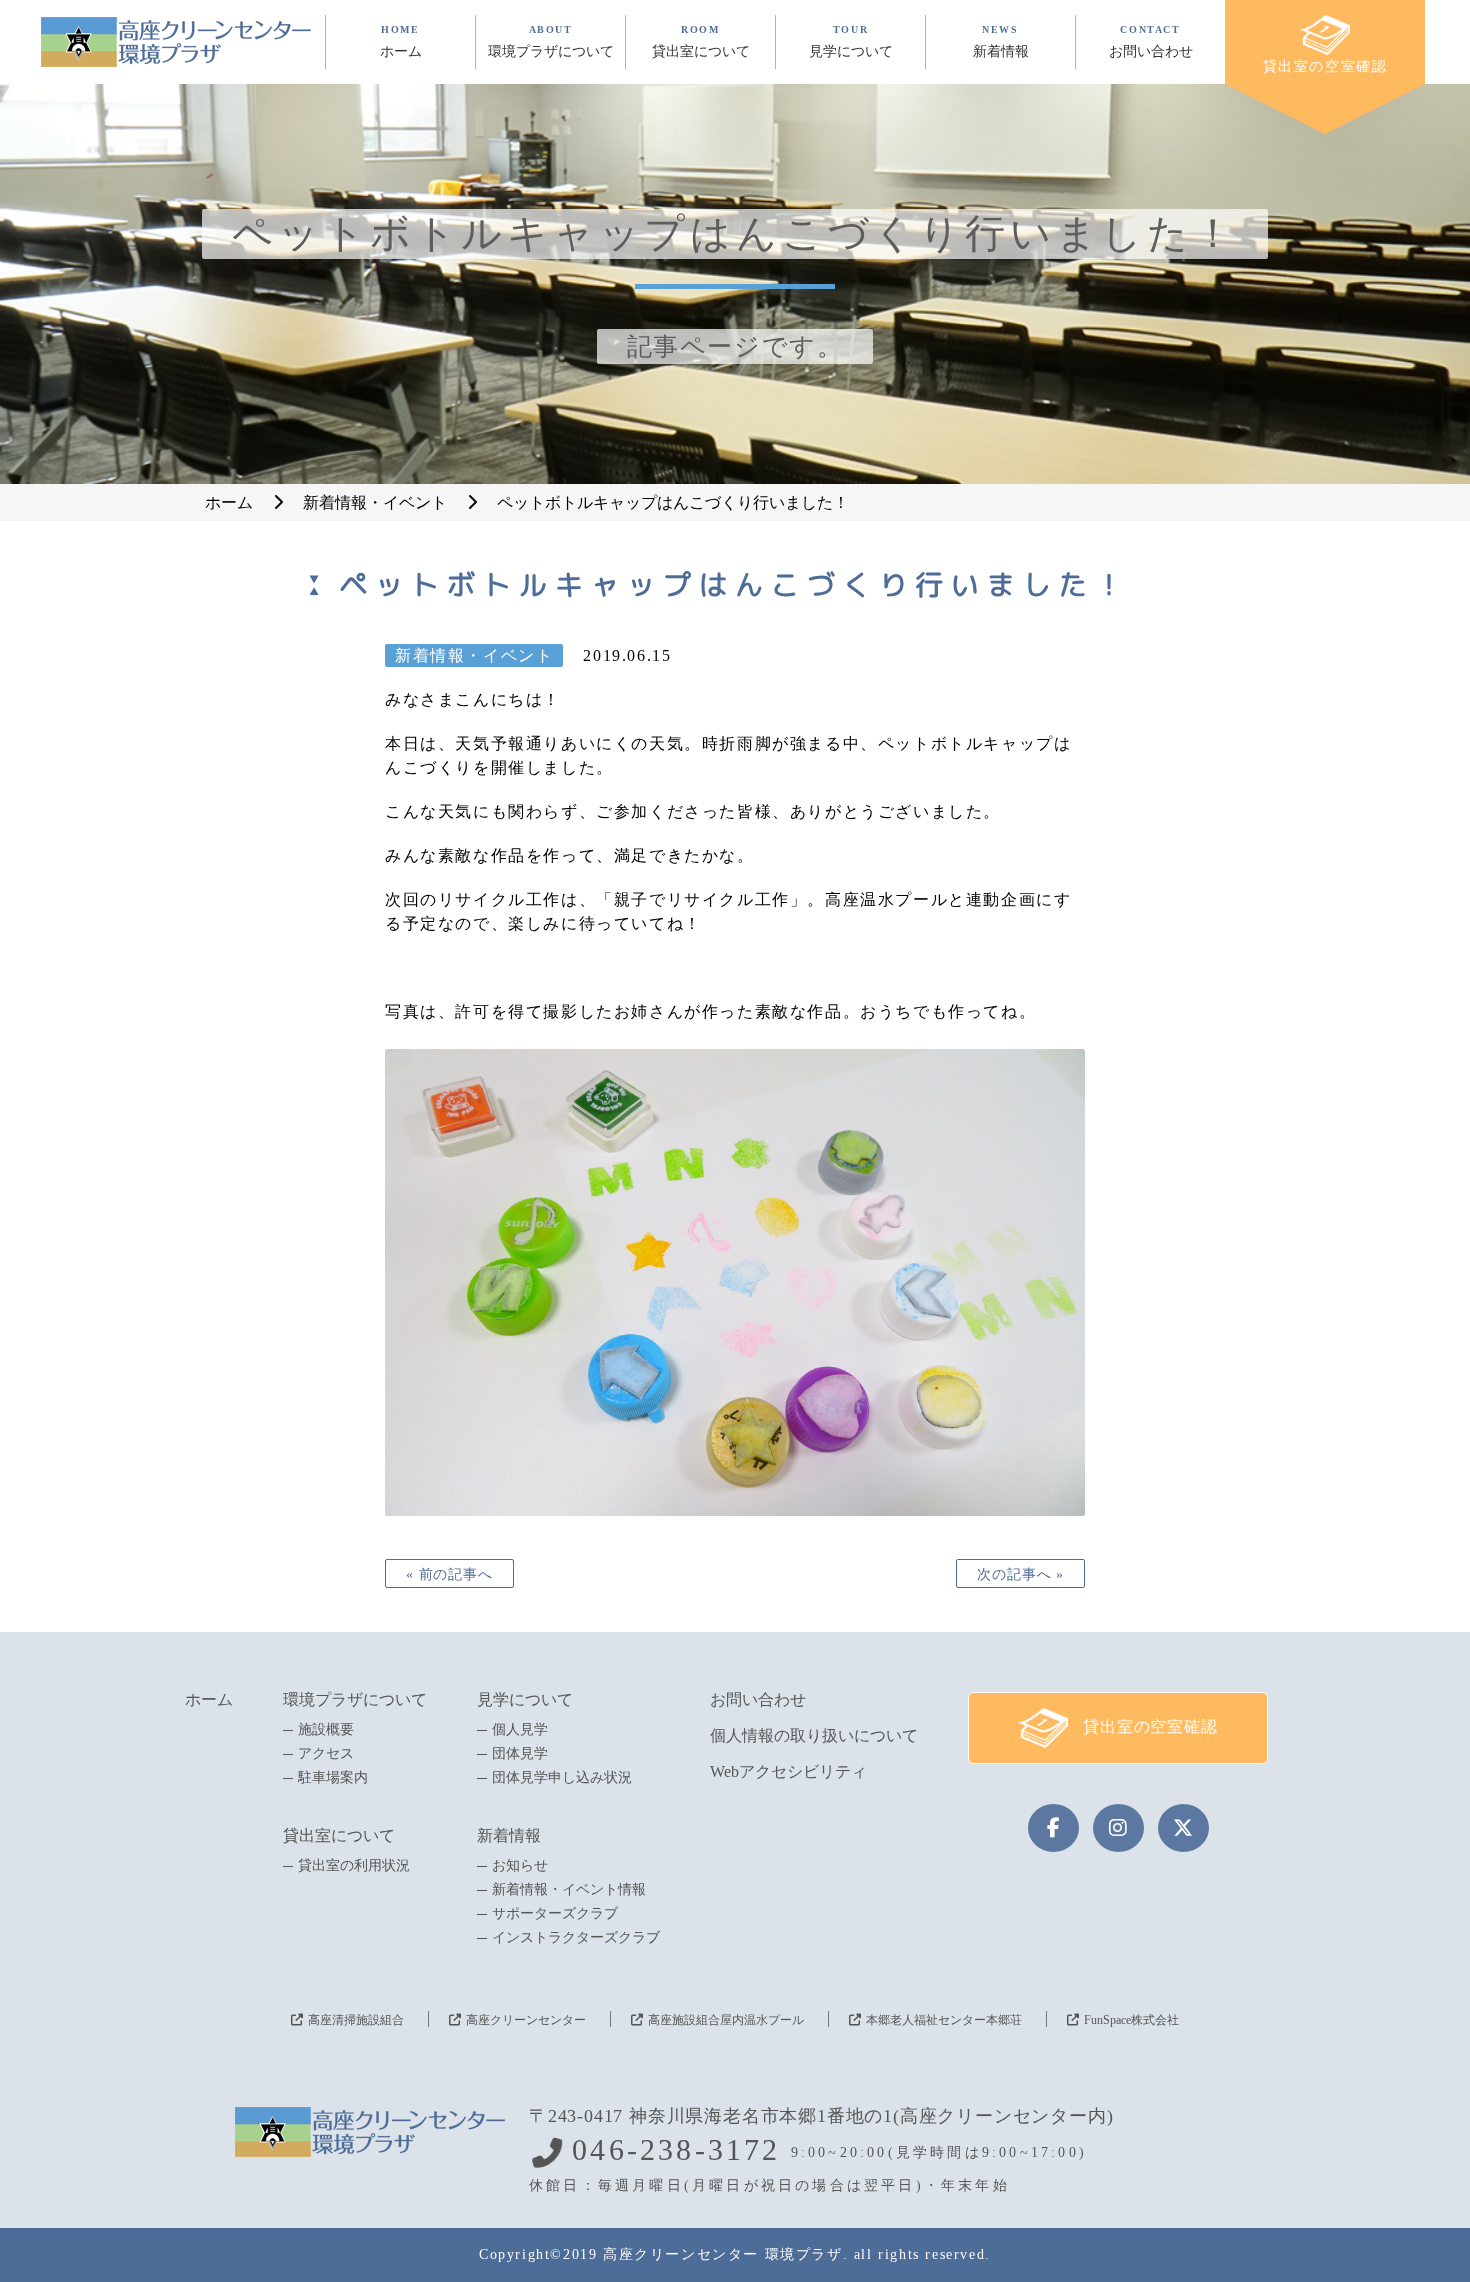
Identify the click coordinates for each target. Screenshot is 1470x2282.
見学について (525, 1699)
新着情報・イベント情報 (569, 1890)
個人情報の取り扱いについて (814, 1735)
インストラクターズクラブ (576, 1938)
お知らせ (520, 1866)
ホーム (209, 1699)
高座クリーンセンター (526, 2020)
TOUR (851, 41)
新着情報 (509, 1835)
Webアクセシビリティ (788, 1771)
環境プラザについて (355, 1699)
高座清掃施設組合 (356, 2020)
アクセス (326, 1754)
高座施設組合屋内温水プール (726, 2020)
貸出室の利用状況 (354, 1866)
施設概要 (326, 1730)
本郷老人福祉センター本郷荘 (944, 2020)
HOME (401, 41)
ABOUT (551, 41)
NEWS (1001, 41)
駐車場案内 (333, 1778)
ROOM (701, 41)
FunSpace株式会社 (1131, 2020)
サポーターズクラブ (555, 1914)
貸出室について (339, 1835)
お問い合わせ (758, 1699)
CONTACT (1151, 41)
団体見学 (520, 1754)
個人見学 (520, 1730)
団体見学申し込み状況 (562, 1778)
